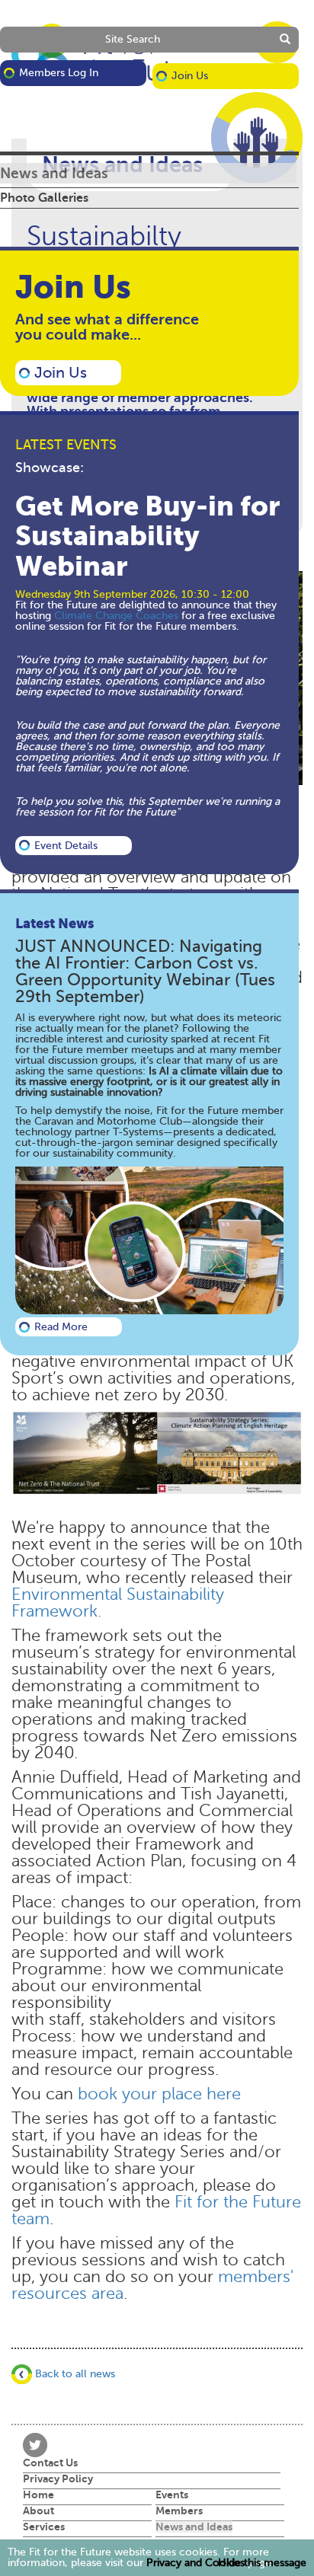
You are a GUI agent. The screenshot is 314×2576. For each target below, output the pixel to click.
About (38, 2511)
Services (44, 2527)
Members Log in (59, 73)
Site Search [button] (133, 39)
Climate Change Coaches (118, 616)
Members (179, 2511)
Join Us (190, 76)
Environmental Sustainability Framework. (118, 1603)
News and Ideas (54, 173)
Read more (61, 1327)
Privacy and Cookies (195, 2563)
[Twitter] (35, 2444)
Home (38, 2495)
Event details (66, 846)
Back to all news (74, 2374)
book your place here (159, 2094)
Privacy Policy (58, 2479)
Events (172, 2495)
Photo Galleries (44, 198)
